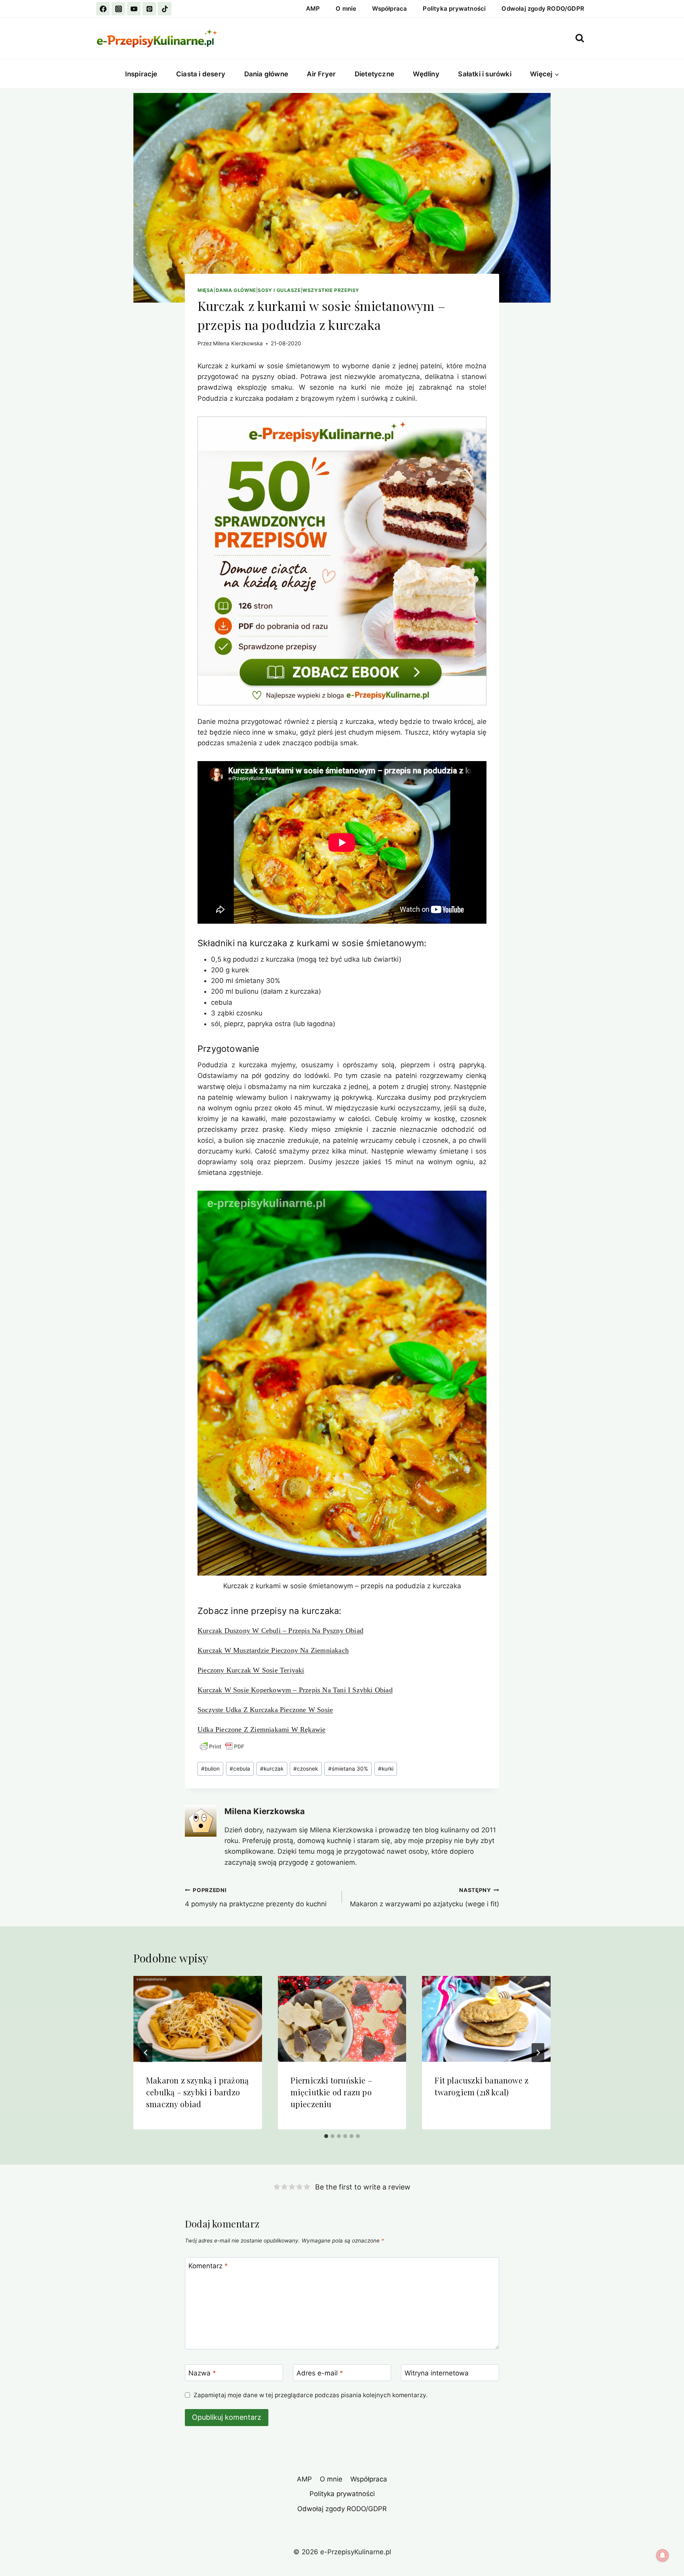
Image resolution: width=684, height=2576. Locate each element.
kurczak (272, 1769)
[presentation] (198, 2019)
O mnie (346, 9)
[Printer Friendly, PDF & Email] (222, 1746)
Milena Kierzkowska (238, 343)
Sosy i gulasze (279, 290)
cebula (240, 1769)
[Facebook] (103, 9)
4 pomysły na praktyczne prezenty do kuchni (256, 1897)
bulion (210, 1769)
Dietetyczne (374, 74)
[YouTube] (134, 9)
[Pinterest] (149, 9)
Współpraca (389, 9)
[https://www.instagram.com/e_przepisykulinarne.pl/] (118, 9)
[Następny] (538, 2053)
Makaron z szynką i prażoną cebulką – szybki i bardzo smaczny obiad (197, 2092)
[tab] (326, 2136)
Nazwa (202, 2373)
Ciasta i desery (201, 74)
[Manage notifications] (663, 2555)
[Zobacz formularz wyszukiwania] (580, 38)
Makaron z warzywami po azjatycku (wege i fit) (425, 1897)
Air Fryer (321, 74)
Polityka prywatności (454, 9)
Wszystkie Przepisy (331, 290)
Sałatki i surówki (484, 74)
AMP (313, 9)
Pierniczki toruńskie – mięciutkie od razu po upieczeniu (331, 2092)
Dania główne (266, 74)
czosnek (306, 1769)
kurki (386, 1769)
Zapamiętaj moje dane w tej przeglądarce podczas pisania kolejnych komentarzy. (311, 2395)
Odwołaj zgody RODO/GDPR (543, 9)
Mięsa (206, 290)
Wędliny (426, 74)
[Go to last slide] (146, 2053)
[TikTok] (165, 9)
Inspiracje (141, 74)
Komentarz (208, 2266)
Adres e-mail (320, 2373)
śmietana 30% (348, 1769)
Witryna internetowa (437, 2373)
